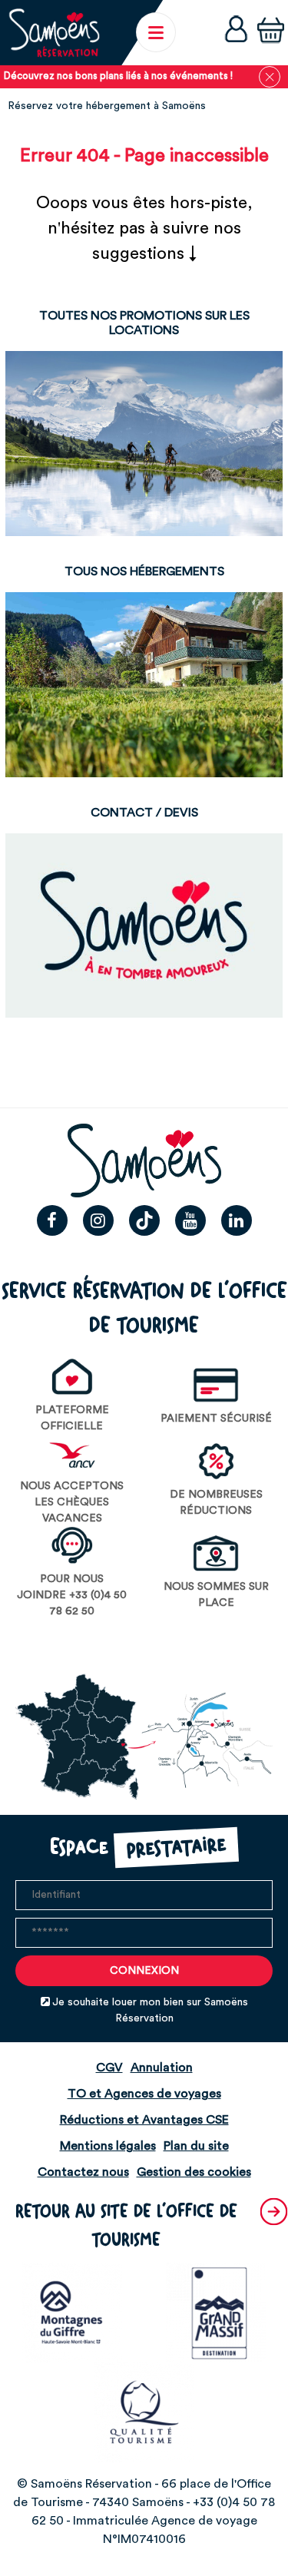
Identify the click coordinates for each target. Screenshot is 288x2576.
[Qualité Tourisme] (144, 2412)
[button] (271, 32)
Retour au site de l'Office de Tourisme (126, 2226)
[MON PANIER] (271, 32)
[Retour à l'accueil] (54, 33)
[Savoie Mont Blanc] (72, 2312)
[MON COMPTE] (236, 33)
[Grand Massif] (216, 2312)
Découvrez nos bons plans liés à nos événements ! (118, 76)
